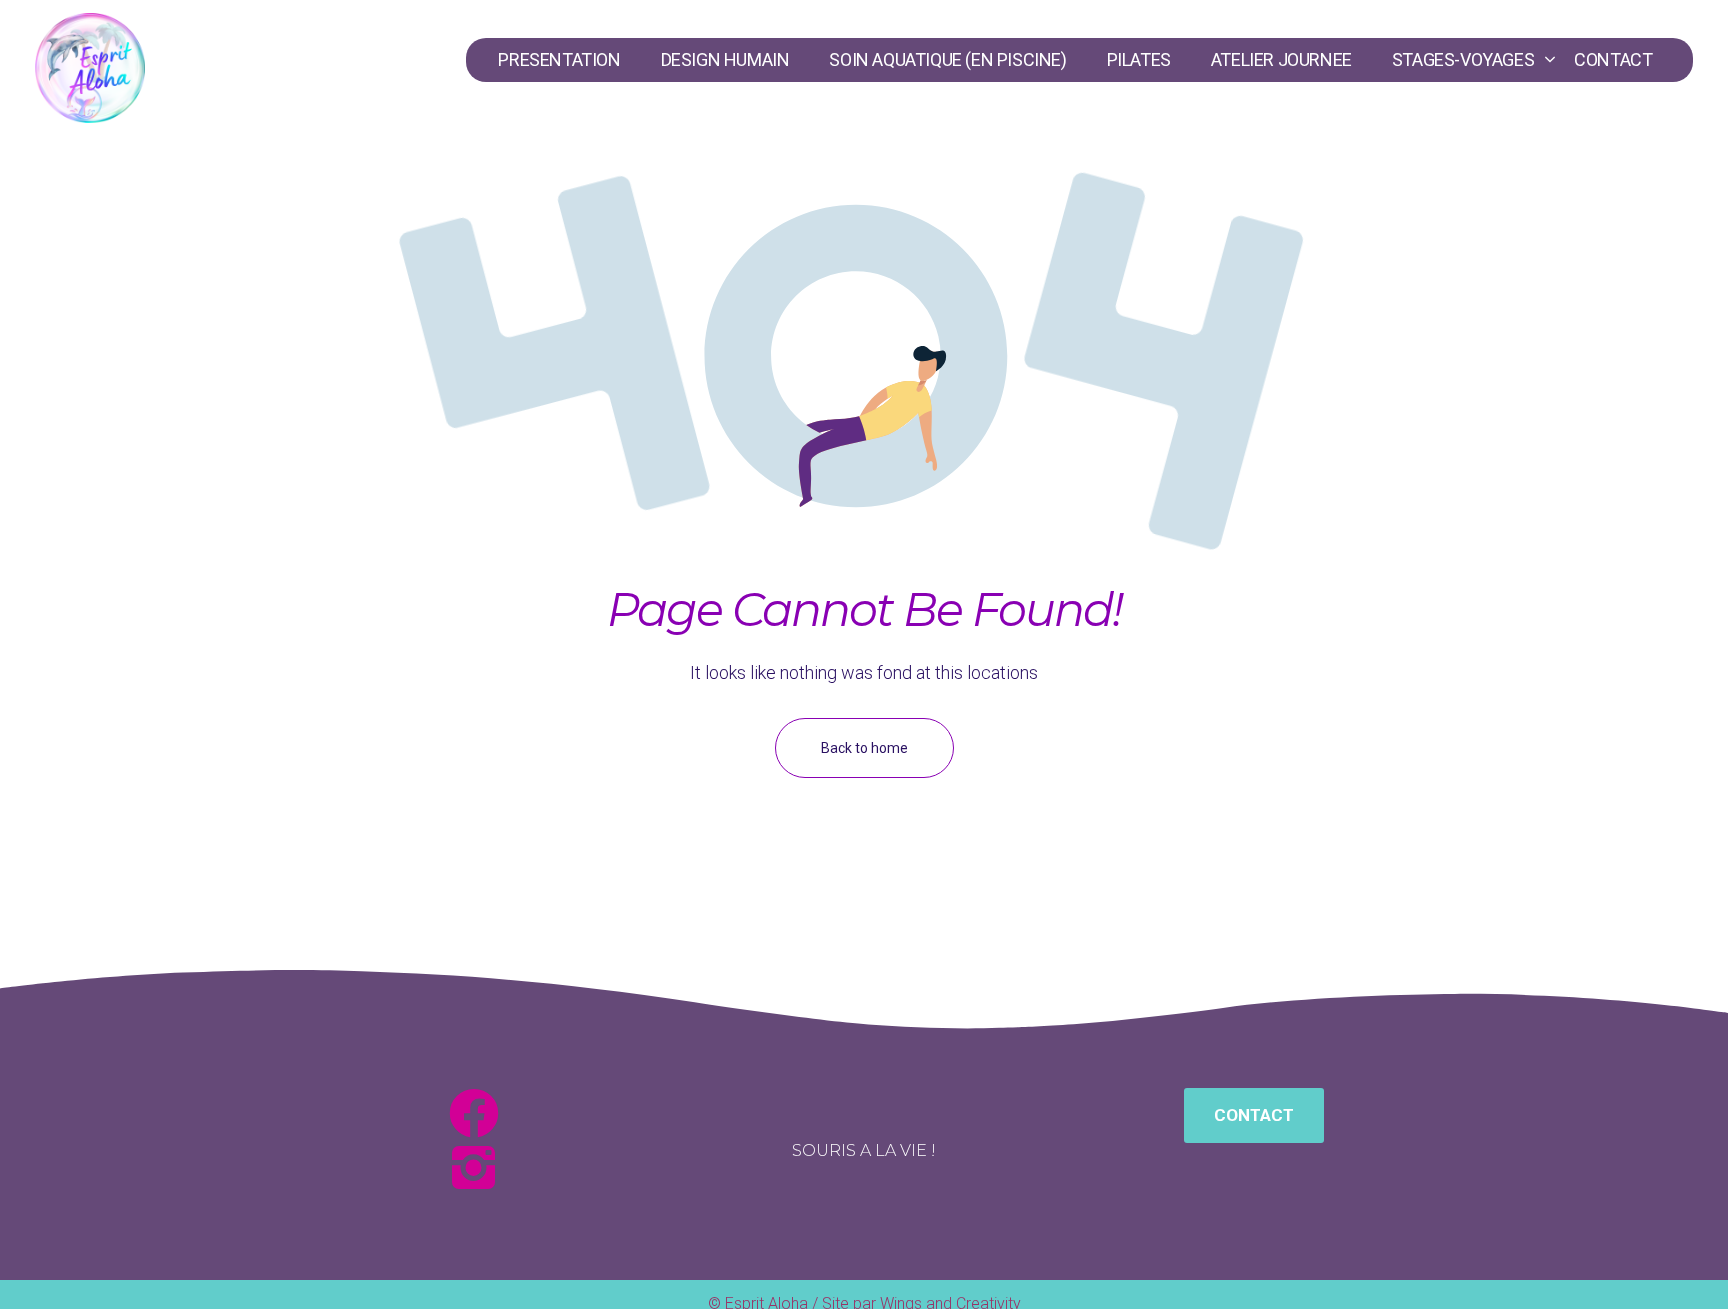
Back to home (864, 748)
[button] (1254, 1115)
